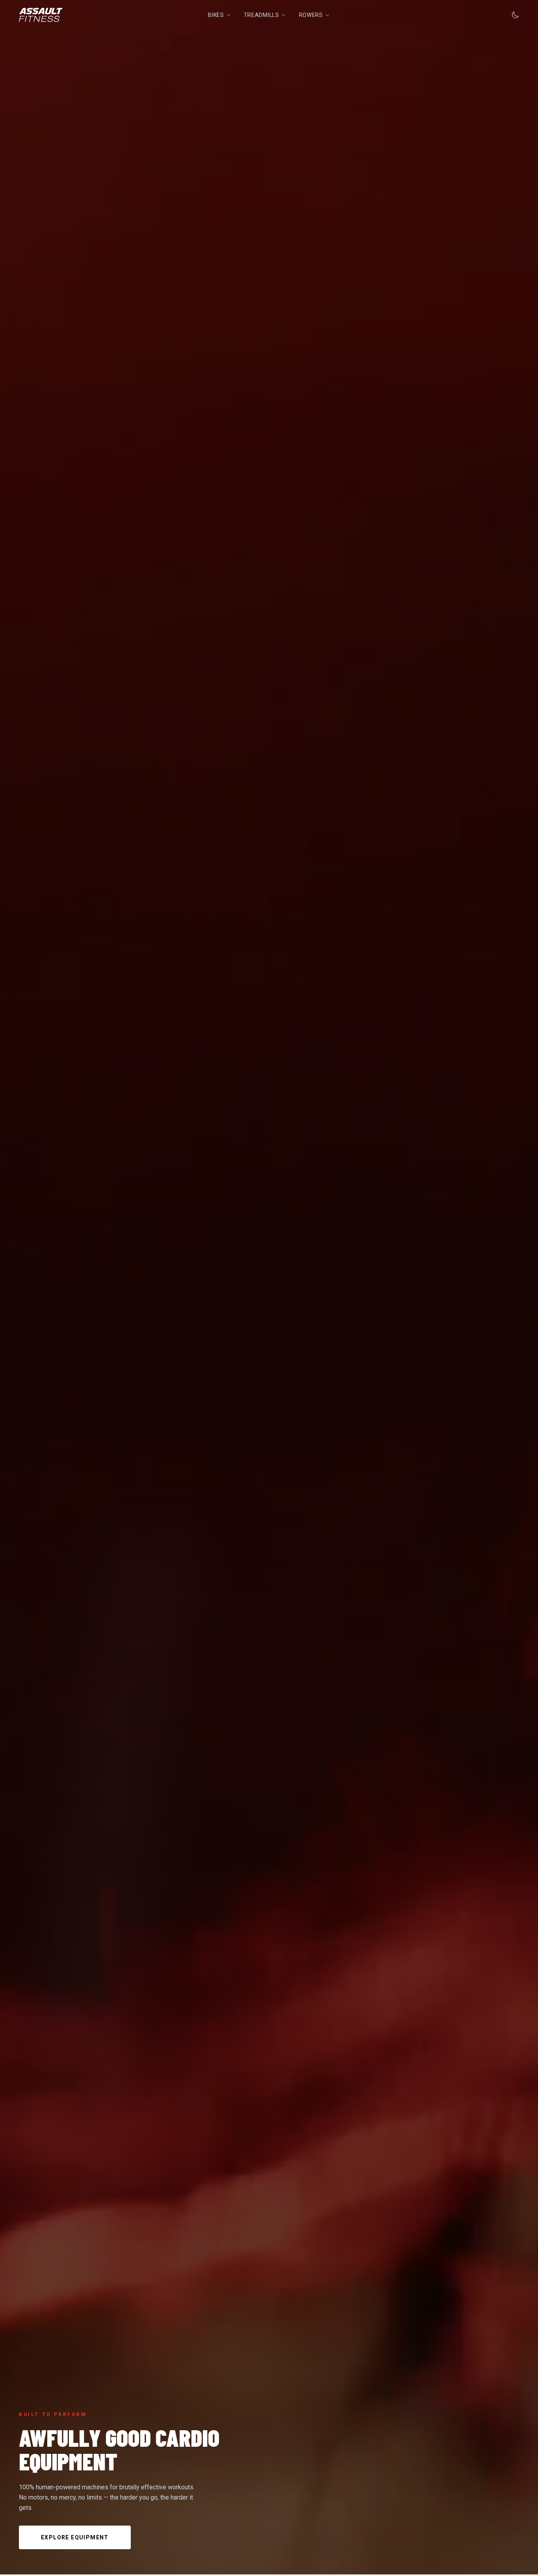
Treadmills (262, 15)
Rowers (311, 15)
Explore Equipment (75, 2537)
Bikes (216, 15)
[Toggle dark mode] (515, 15)
